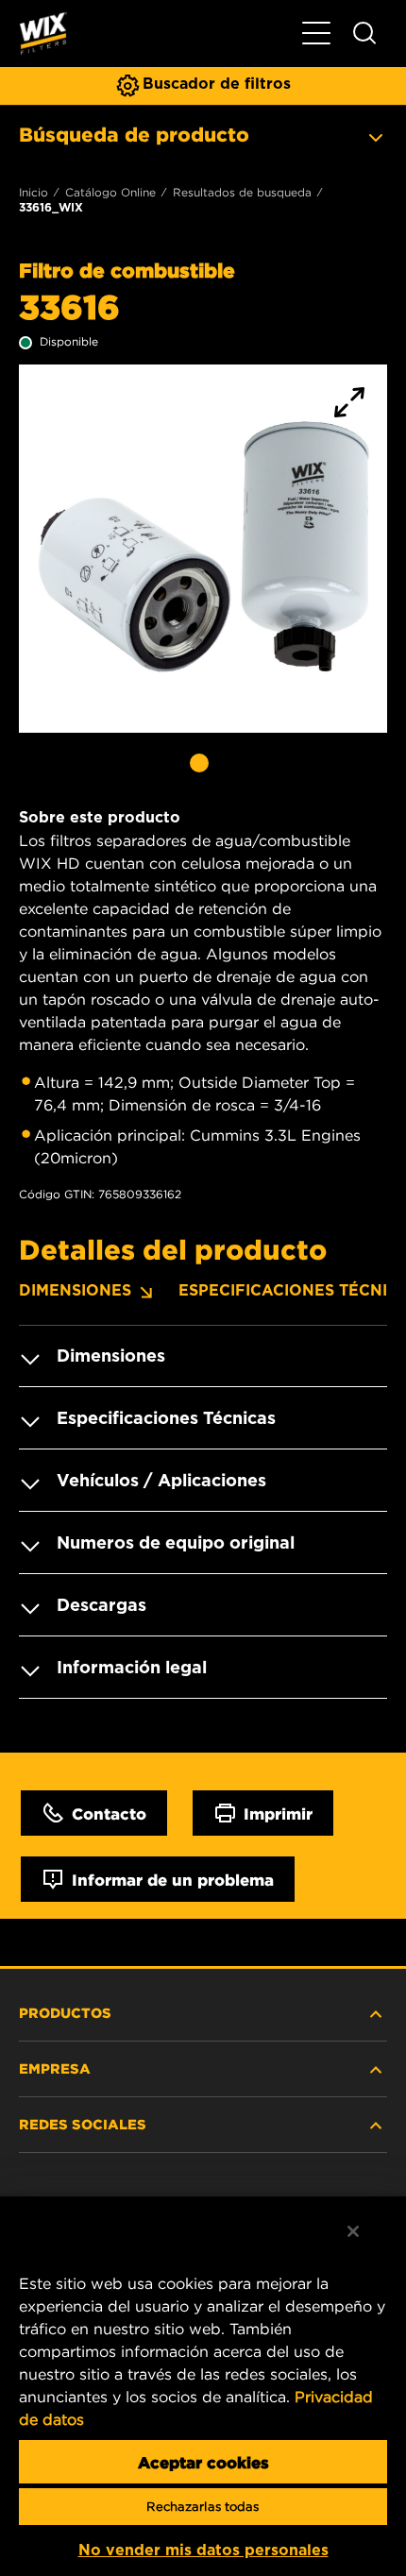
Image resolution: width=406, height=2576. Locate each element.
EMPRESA (55, 2068)
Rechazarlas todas (203, 2507)
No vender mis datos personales (203, 2550)
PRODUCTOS (65, 2012)
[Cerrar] (353, 2231)
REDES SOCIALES (83, 2124)
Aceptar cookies (203, 2462)
